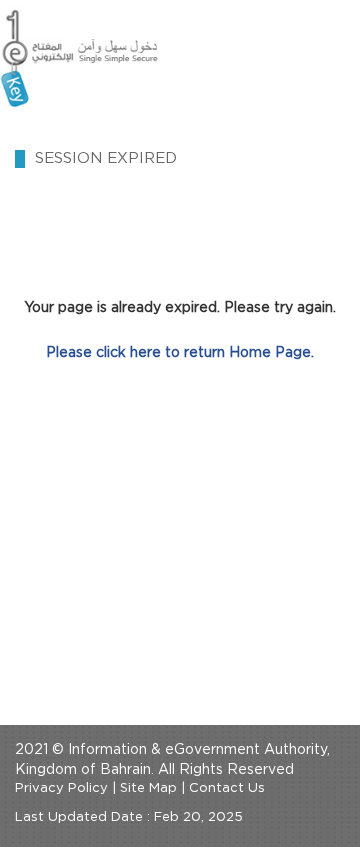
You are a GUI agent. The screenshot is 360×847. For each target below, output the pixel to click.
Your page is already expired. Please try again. (180, 308)
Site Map (148, 788)
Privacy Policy (61, 788)
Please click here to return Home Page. (180, 353)
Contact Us (227, 788)
